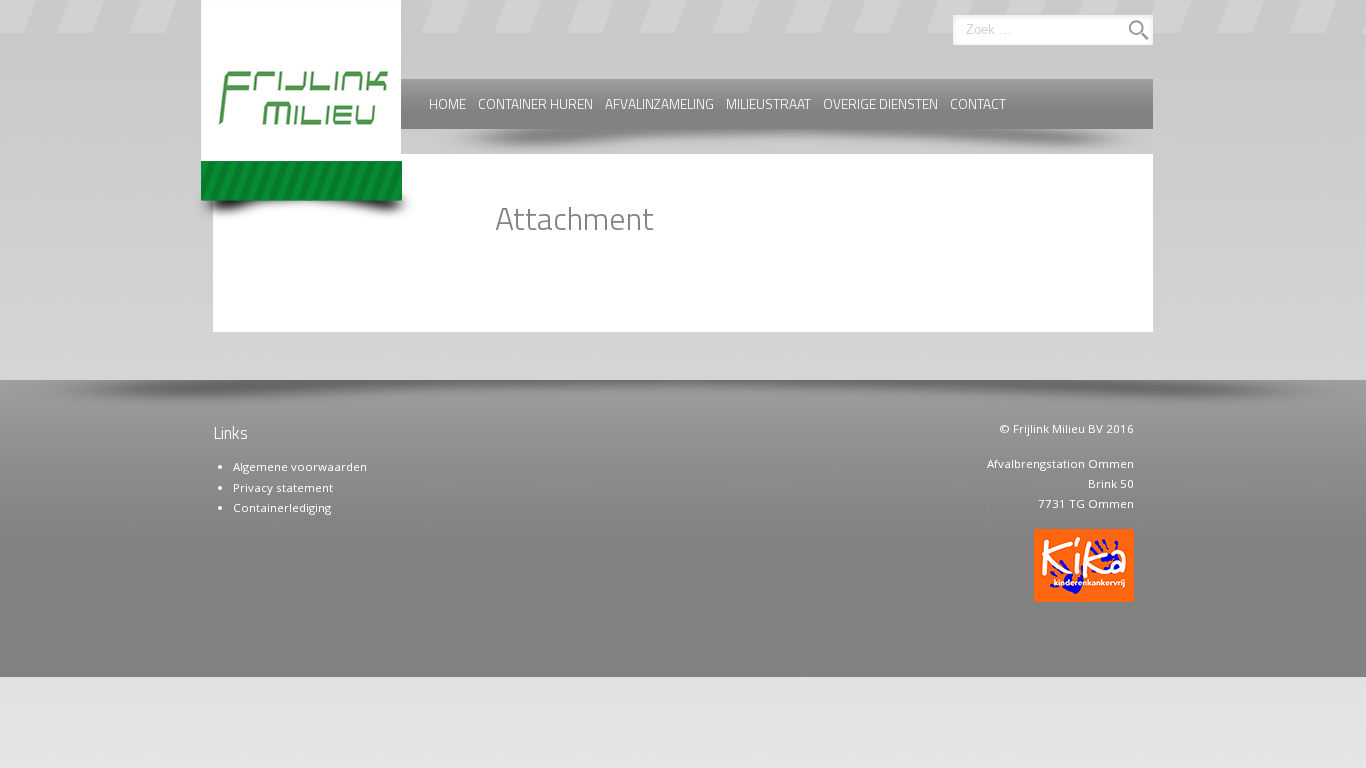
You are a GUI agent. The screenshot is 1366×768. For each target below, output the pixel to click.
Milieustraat (768, 104)
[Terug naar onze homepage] (308, 112)
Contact (978, 104)
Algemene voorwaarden (300, 466)
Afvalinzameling (659, 104)
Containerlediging (282, 507)
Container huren (535, 104)
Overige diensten (880, 104)
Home (447, 104)
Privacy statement (283, 487)
